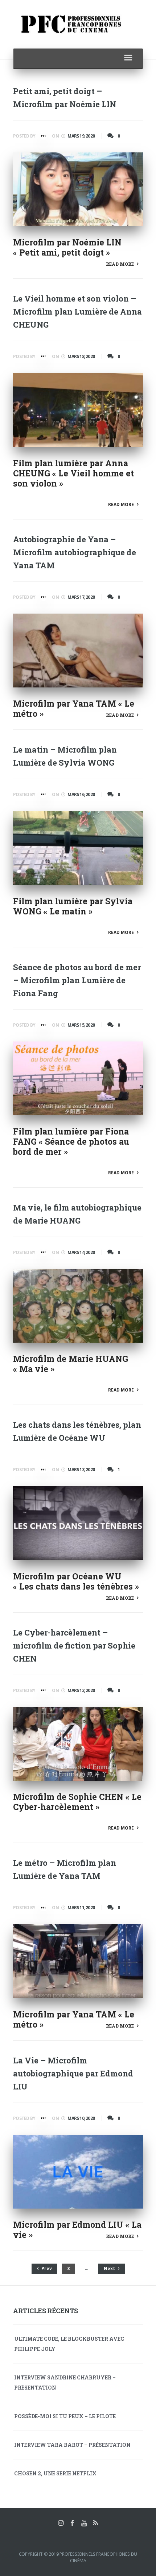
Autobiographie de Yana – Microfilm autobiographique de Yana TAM (75, 552)
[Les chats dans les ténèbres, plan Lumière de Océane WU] (78, 1523)
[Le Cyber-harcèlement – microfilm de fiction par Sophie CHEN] (78, 1744)
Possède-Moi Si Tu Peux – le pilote (65, 2416)
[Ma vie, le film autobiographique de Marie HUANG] (78, 1306)
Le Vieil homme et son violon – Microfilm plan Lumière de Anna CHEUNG (77, 312)
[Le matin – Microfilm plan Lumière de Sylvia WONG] (78, 848)
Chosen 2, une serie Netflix (55, 2473)
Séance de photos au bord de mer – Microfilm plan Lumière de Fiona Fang (77, 980)
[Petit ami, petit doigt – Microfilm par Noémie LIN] (78, 189)
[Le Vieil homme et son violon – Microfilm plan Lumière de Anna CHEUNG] (78, 410)
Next (110, 2268)
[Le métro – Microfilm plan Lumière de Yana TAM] (78, 1961)
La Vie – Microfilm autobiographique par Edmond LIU (73, 2073)
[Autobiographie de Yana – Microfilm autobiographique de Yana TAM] (78, 651)
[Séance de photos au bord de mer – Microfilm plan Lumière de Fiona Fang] (78, 1078)
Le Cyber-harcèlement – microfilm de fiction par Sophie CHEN (74, 1645)
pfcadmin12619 (43, 138)
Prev (46, 2268)
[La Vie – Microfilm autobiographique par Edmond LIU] (78, 2172)
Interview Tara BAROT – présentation (72, 2445)
